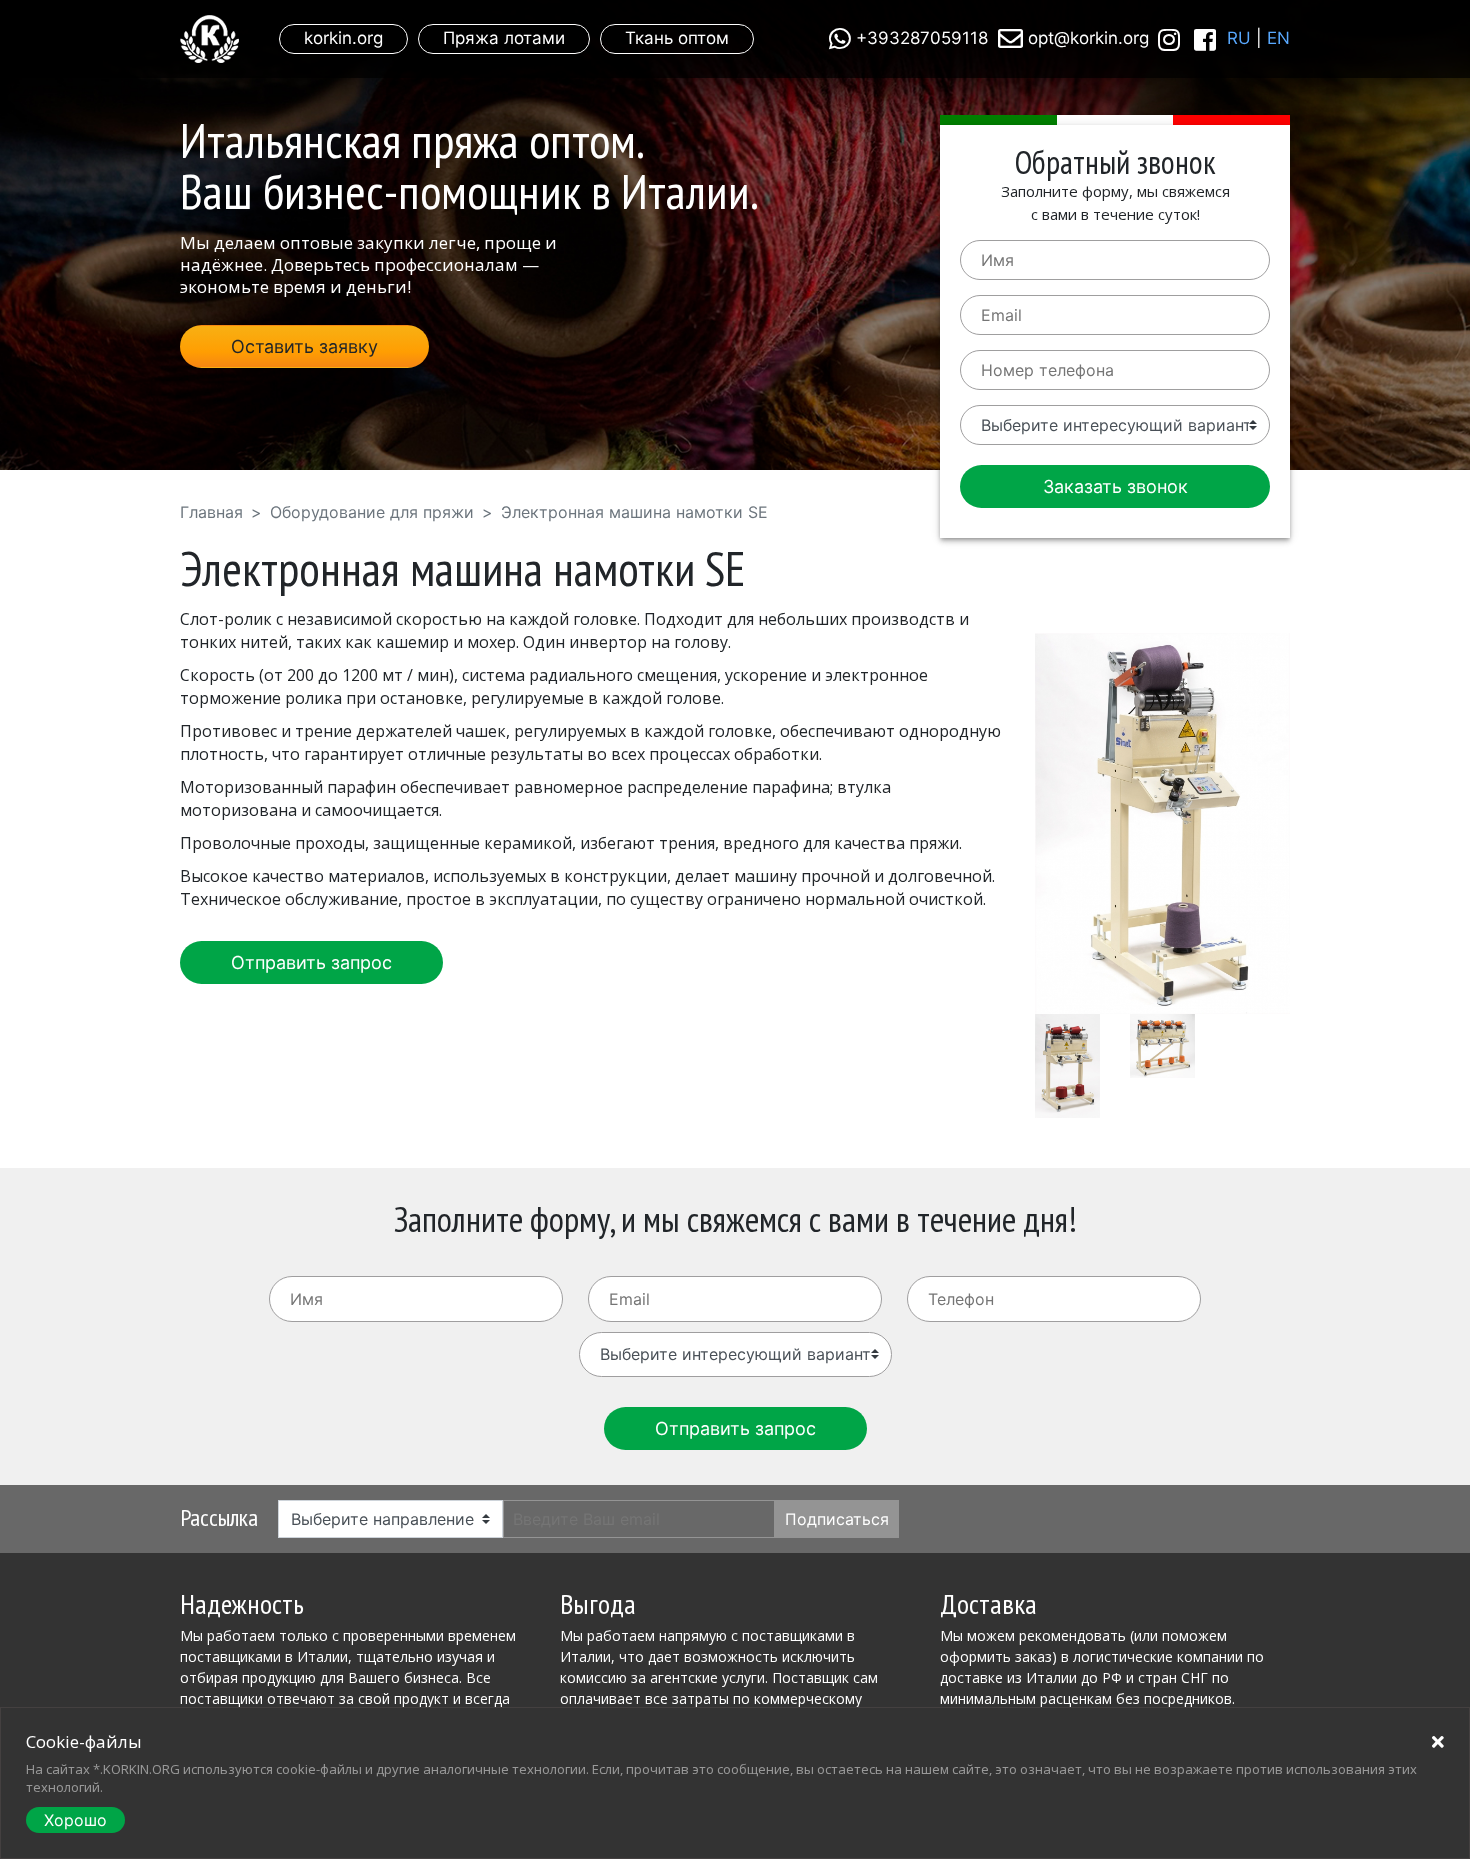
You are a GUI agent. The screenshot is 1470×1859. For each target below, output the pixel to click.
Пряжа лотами (504, 38)
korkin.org (343, 38)
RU (1239, 38)
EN (1278, 38)
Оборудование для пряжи (372, 512)
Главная (211, 512)
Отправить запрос (311, 962)
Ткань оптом (677, 38)
